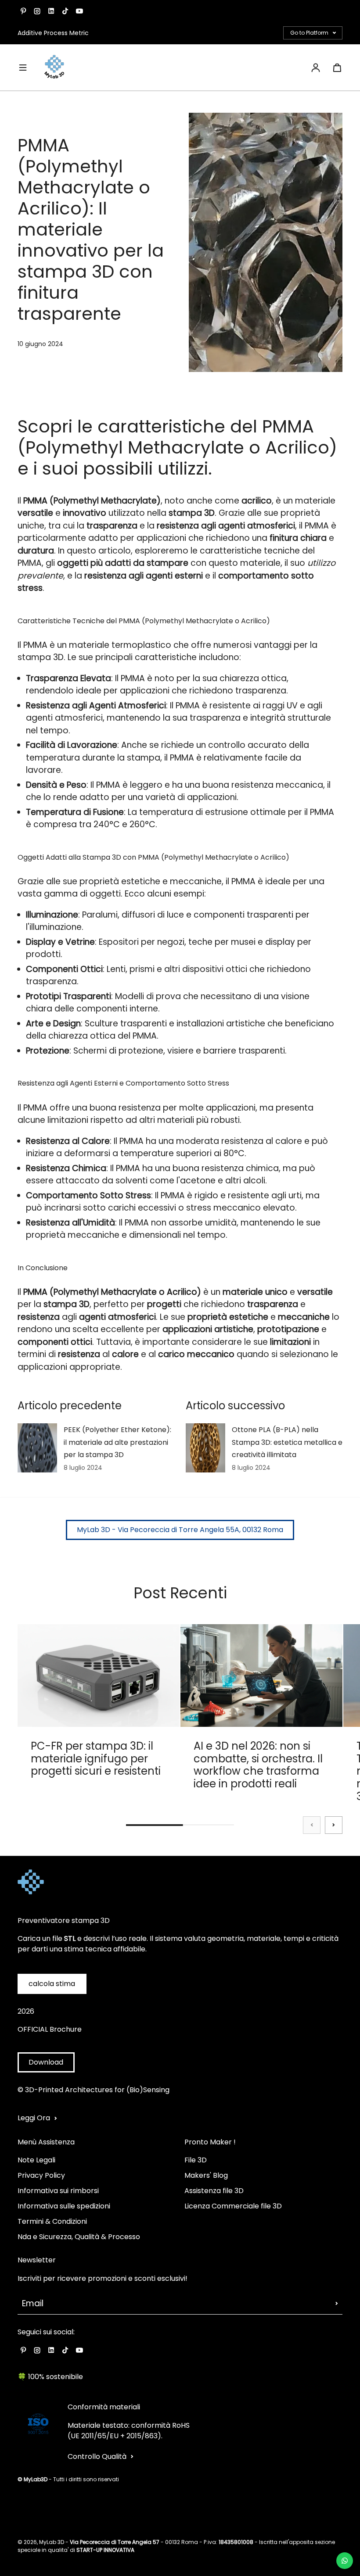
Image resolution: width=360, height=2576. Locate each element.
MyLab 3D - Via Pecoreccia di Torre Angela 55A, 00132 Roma (180, 1530)
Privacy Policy (41, 2175)
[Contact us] (345, 2561)
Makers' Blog (206, 2175)
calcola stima (52, 1984)
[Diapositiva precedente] (312, 1825)
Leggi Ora (34, 2118)
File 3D (196, 2160)
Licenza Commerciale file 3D (233, 2206)
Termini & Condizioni (52, 2221)
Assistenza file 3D (214, 2191)
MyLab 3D (52, 2542)
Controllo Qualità (97, 2456)
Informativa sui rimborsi (58, 2191)
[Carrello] (337, 68)
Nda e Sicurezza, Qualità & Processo (79, 2237)
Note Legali (36, 2160)
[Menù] (23, 68)
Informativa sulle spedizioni (64, 2206)
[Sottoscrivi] (337, 2304)
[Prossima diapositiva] (334, 1825)
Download (46, 2062)
